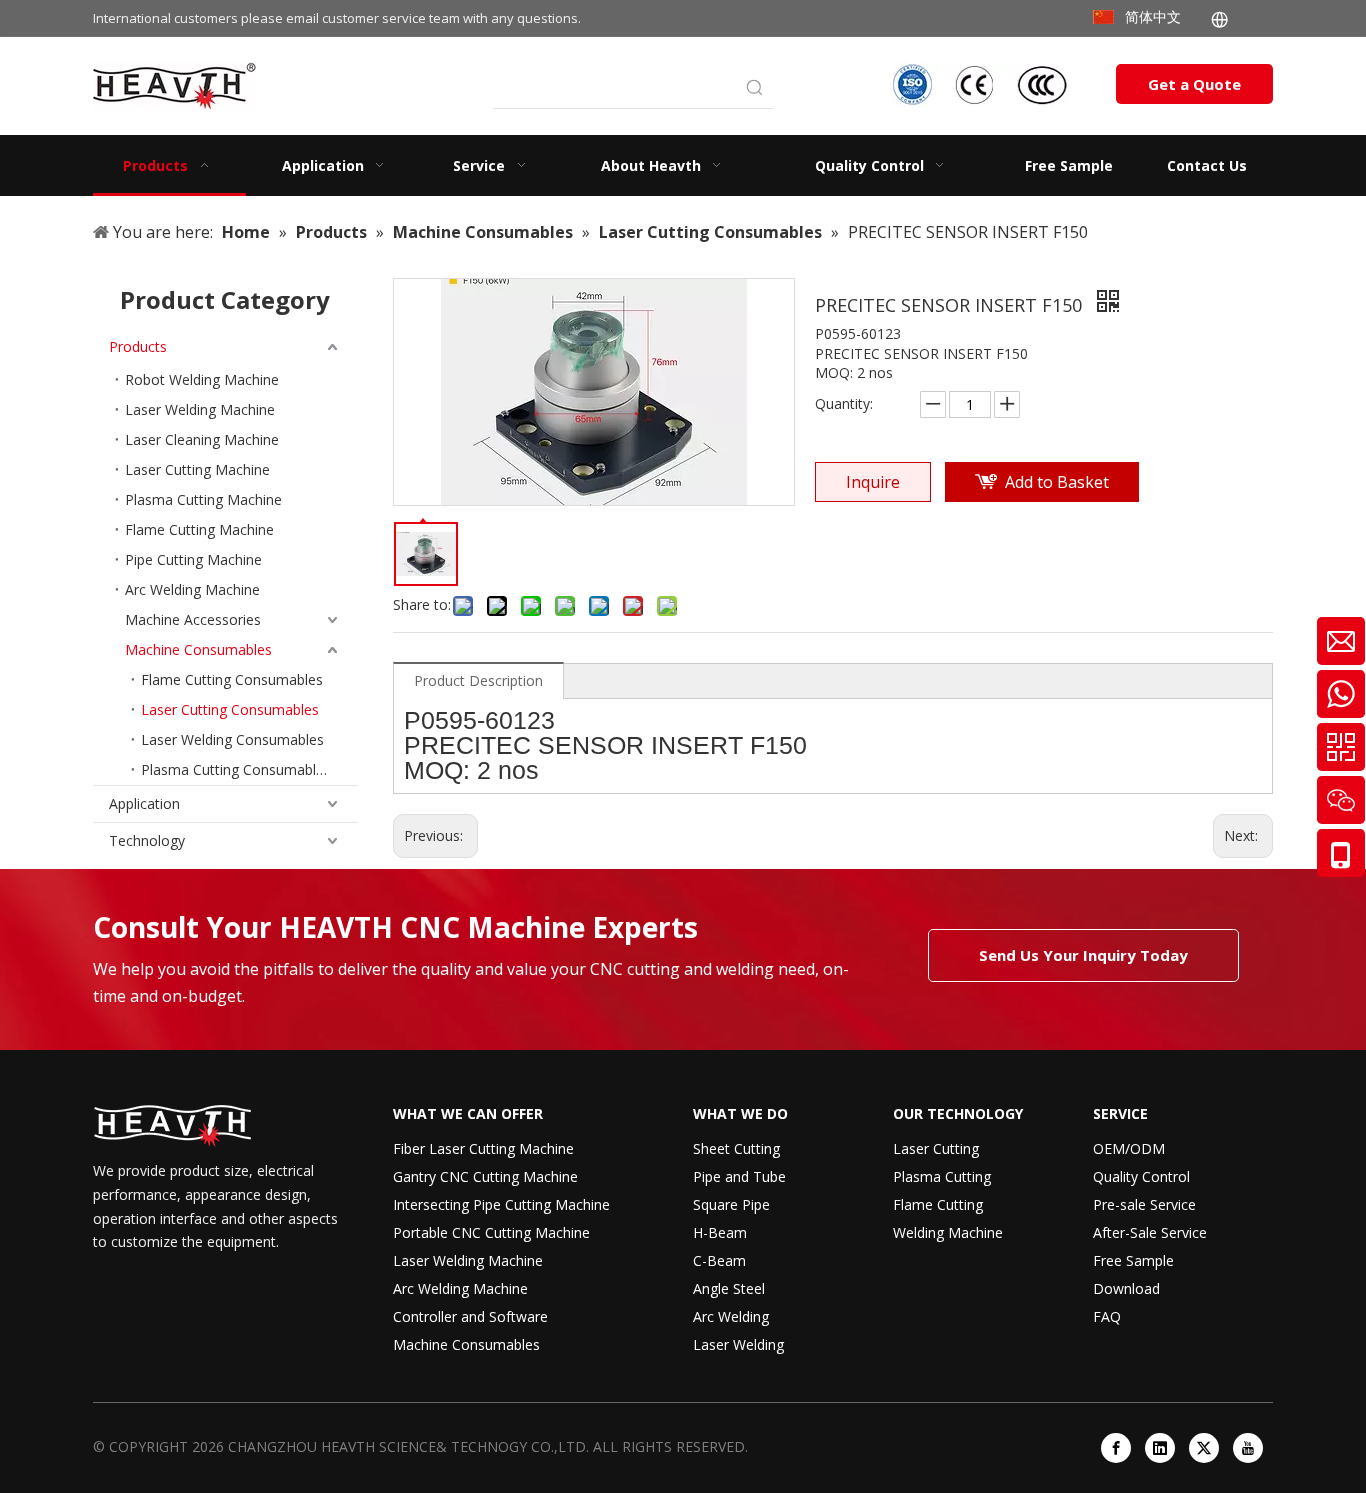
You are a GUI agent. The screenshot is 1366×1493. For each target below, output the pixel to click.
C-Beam (719, 1260)
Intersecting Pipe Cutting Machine (501, 1204)
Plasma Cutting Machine (203, 499)
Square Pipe (731, 1204)
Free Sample (1133, 1260)
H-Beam (720, 1232)
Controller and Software (470, 1316)
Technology (147, 840)
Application (144, 803)
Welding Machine (948, 1232)
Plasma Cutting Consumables (236, 769)
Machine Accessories (193, 619)
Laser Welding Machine (200, 409)
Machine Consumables (198, 649)
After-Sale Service (1150, 1232)
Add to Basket (1057, 482)
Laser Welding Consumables (232, 739)
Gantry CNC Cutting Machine (485, 1176)
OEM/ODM (1129, 1148)
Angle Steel (729, 1288)
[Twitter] (1204, 1448)
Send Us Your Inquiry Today (1083, 955)
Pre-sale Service (1144, 1204)
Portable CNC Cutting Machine (491, 1232)
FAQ (1107, 1316)
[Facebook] (1116, 1448)
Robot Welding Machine (202, 379)
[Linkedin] (1160, 1448)
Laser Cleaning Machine (202, 439)
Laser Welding (738, 1344)
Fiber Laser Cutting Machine (483, 1148)
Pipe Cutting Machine (193, 559)
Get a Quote (1194, 84)
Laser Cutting (936, 1148)
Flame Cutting (938, 1204)
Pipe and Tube (739, 1176)
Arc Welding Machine (192, 589)
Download (1126, 1288)
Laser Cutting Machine (197, 469)
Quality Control (1141, 1176)
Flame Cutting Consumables (232, 679)
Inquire (873, 482)
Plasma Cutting (942, 1176)
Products (138, 346)
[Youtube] (1248, 1448)
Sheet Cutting (736, 1148)
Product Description (478, 680)
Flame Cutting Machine (199, 529)
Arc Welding (731, 1316)
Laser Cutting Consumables (230, 709)
